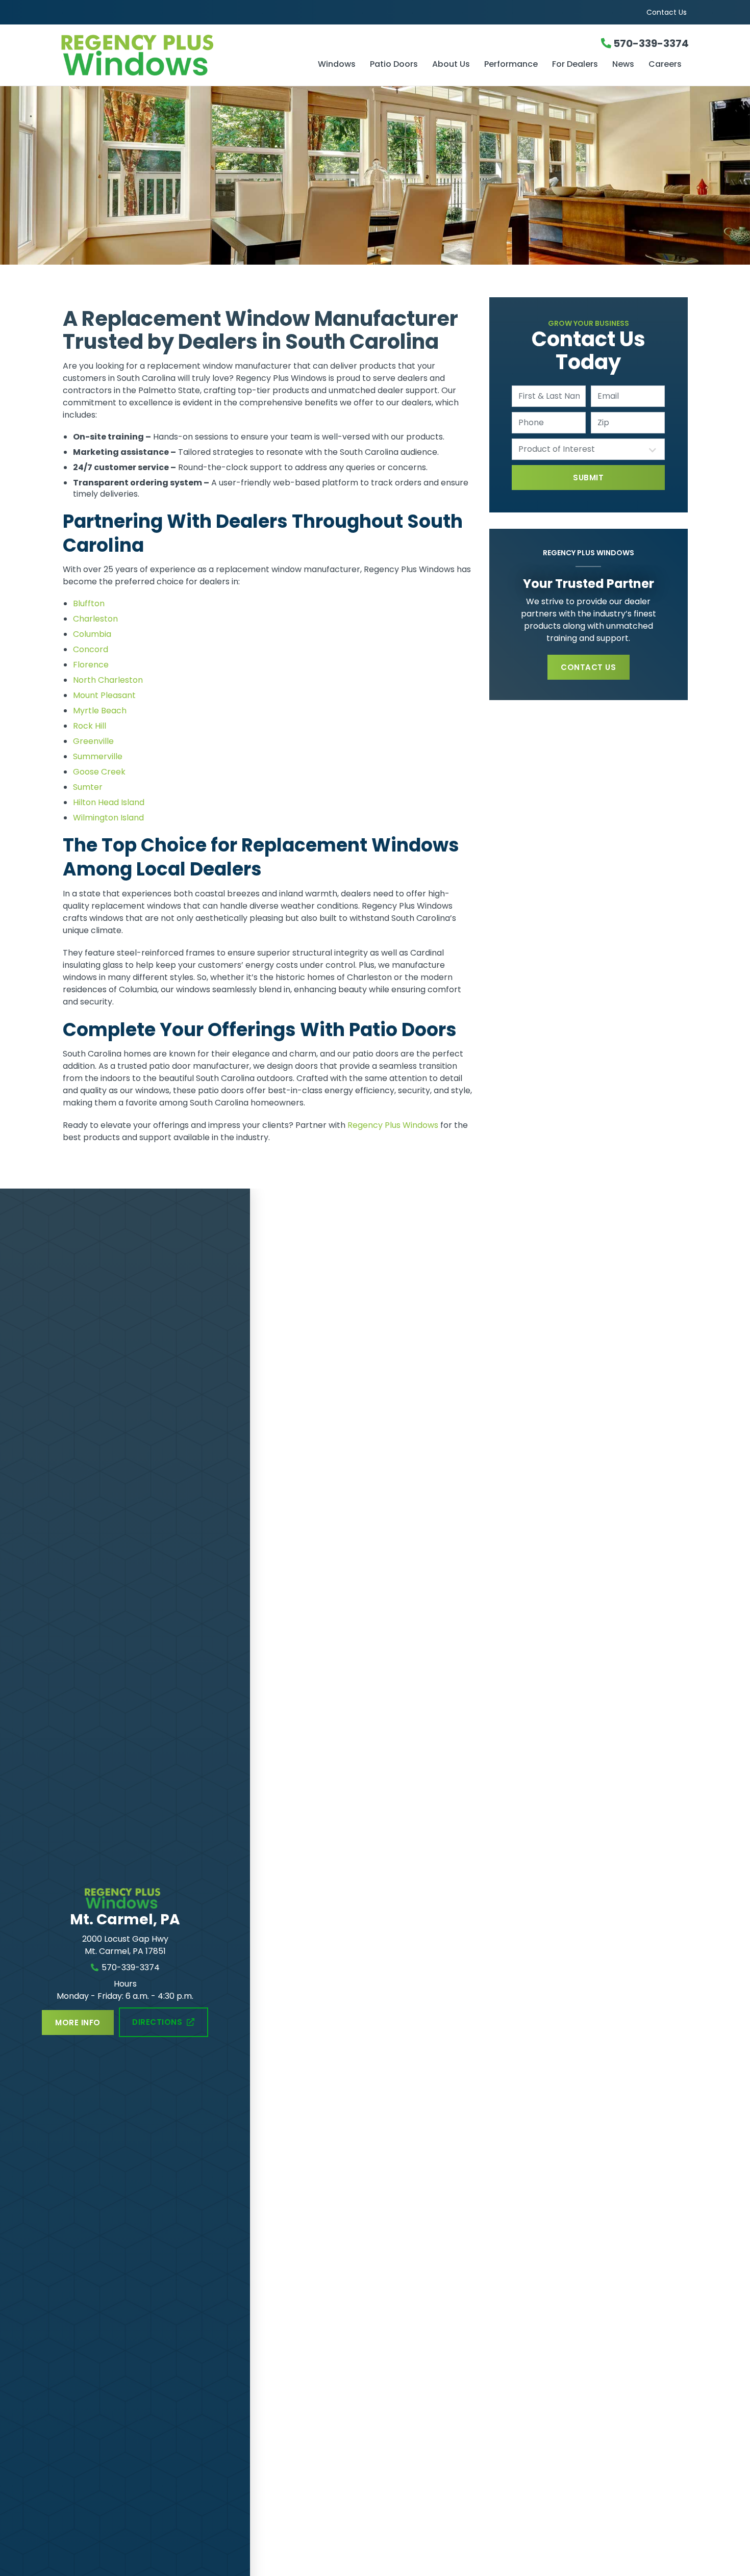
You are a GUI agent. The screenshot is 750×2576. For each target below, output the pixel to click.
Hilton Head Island (109, 802)
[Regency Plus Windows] (166, 55)
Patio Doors (394, 65)
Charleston (95, 619)
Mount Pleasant (104, 695)
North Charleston (108, 680)
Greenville (93, 741)
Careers (665, 65)
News (623, 65)
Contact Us (667, 12)
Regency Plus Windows (393, 1125)
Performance (511, 65)
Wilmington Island (108, 818)
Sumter (88, 787)
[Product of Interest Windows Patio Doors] (588, 449)
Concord (91, 649)
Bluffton (89, 603)
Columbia (92, 634)
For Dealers (575, 65)
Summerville (98, 756)
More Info (78, 2023)
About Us (451, 65)
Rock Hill (90, 726)
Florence (91, 665)
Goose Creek (99, 772)
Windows (337, 65)
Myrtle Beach (100, 711)
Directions (157, 2022)
